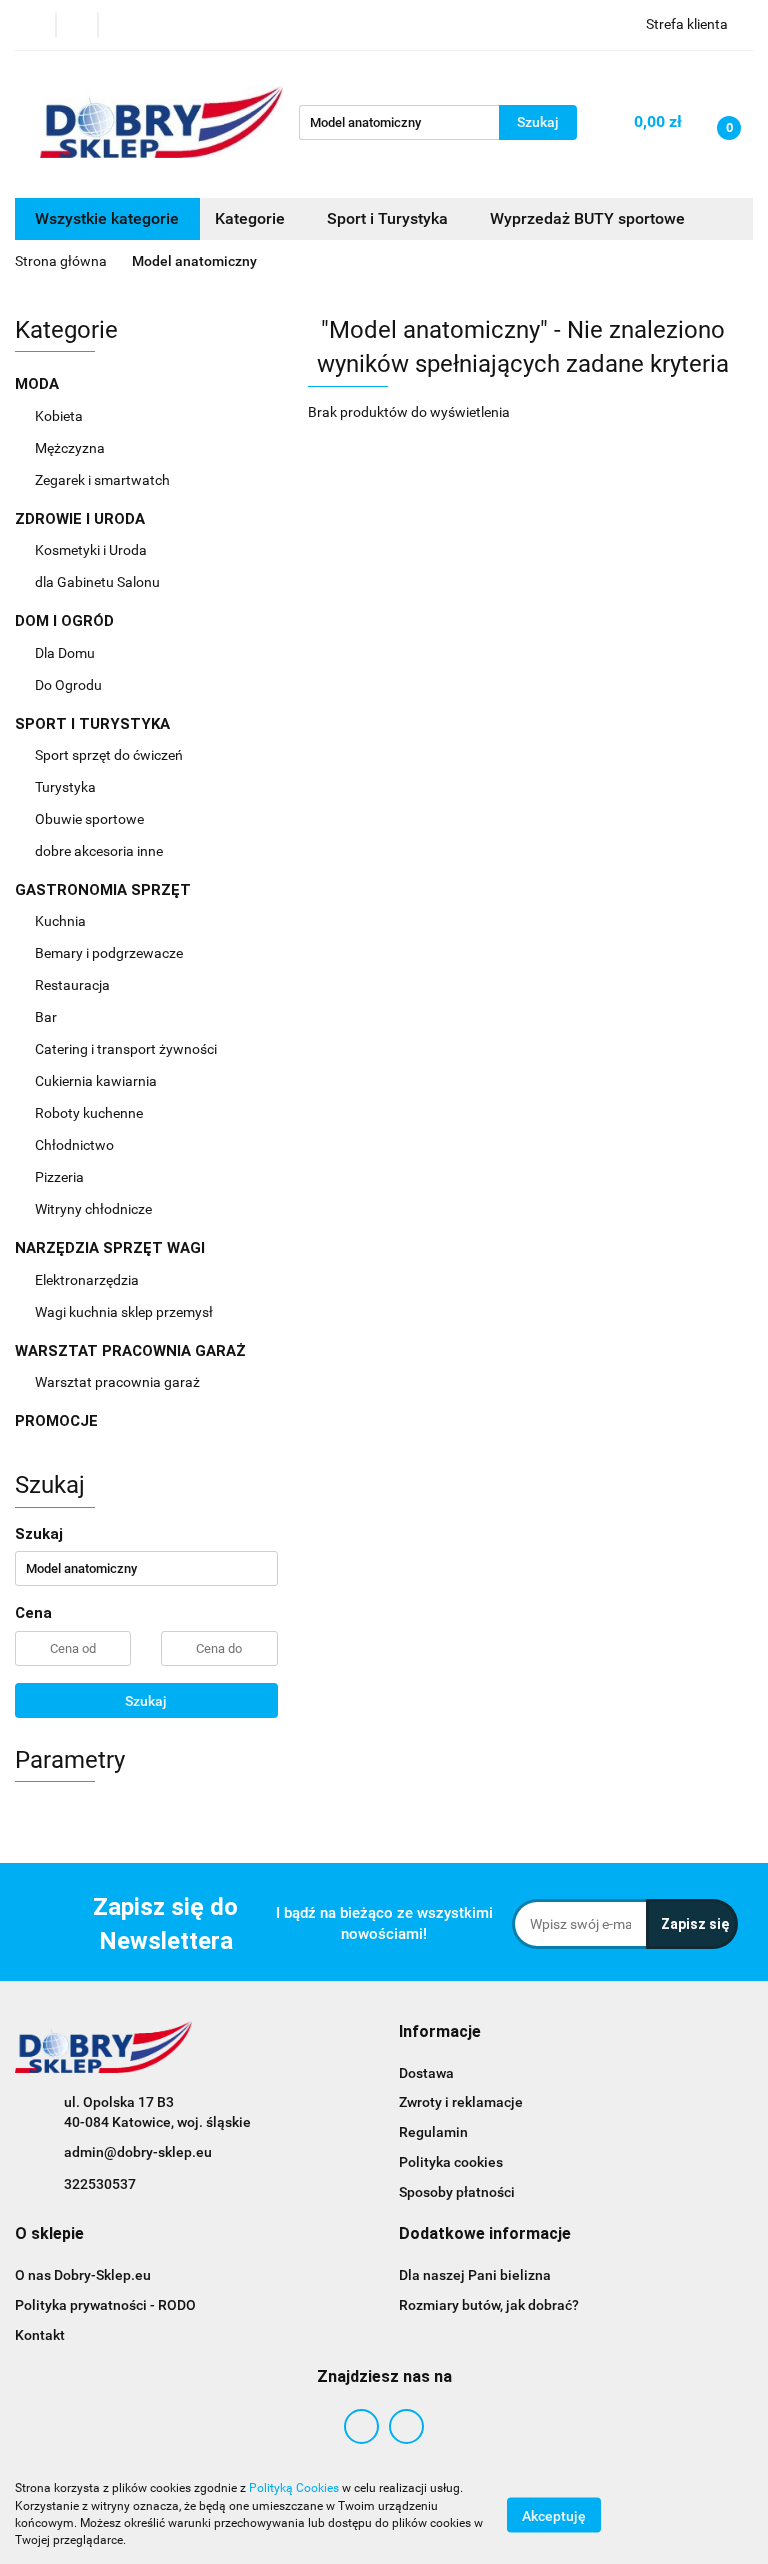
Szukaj (146, 1701)
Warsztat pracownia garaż (119, 1382)
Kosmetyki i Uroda (91, 550)
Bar (47, 1017)
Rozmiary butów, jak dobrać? (489, 2305)
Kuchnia (62, 921)
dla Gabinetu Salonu (99, 582)
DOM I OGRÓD (66, 621)
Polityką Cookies (294, 2488)
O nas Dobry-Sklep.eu (83, 2275)
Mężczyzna (71, 448)
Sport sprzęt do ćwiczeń (110, 755)
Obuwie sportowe (89, 819)
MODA (39, 384)
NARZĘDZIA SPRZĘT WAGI (112, 1248)
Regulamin (433, 2132)
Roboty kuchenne (90, 1113)
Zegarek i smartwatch (102, 480)
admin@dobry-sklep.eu (138, 2152)
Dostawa (426, 2073)
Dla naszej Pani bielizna (475, 2275)
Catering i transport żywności (127, 1049)
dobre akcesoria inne (99, 851)
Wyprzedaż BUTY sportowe (587, 218)
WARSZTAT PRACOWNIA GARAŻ (132, 1351)
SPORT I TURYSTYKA (94, 724)
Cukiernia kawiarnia (97, 1081)
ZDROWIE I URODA (82, 519)
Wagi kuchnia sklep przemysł (125, 1312)
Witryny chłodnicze (93, 1209)
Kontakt (40, 2335)
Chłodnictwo (76, 1145)
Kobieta (60, 416)
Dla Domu (66, 653)
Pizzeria (61, 1177)
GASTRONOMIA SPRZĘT (105, 890)
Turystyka (67, 787)
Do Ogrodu (70, 685)
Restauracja (74, 985)
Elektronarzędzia (88, 1280)
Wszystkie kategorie (107, 218)
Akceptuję (554, 2515)
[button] (440, 2032)
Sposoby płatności (457, 2192)
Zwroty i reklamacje (461, 2102)
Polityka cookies (451, 2162)
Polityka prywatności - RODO (105, 2305)
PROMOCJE (56, 1421)
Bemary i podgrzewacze (110, 953)
